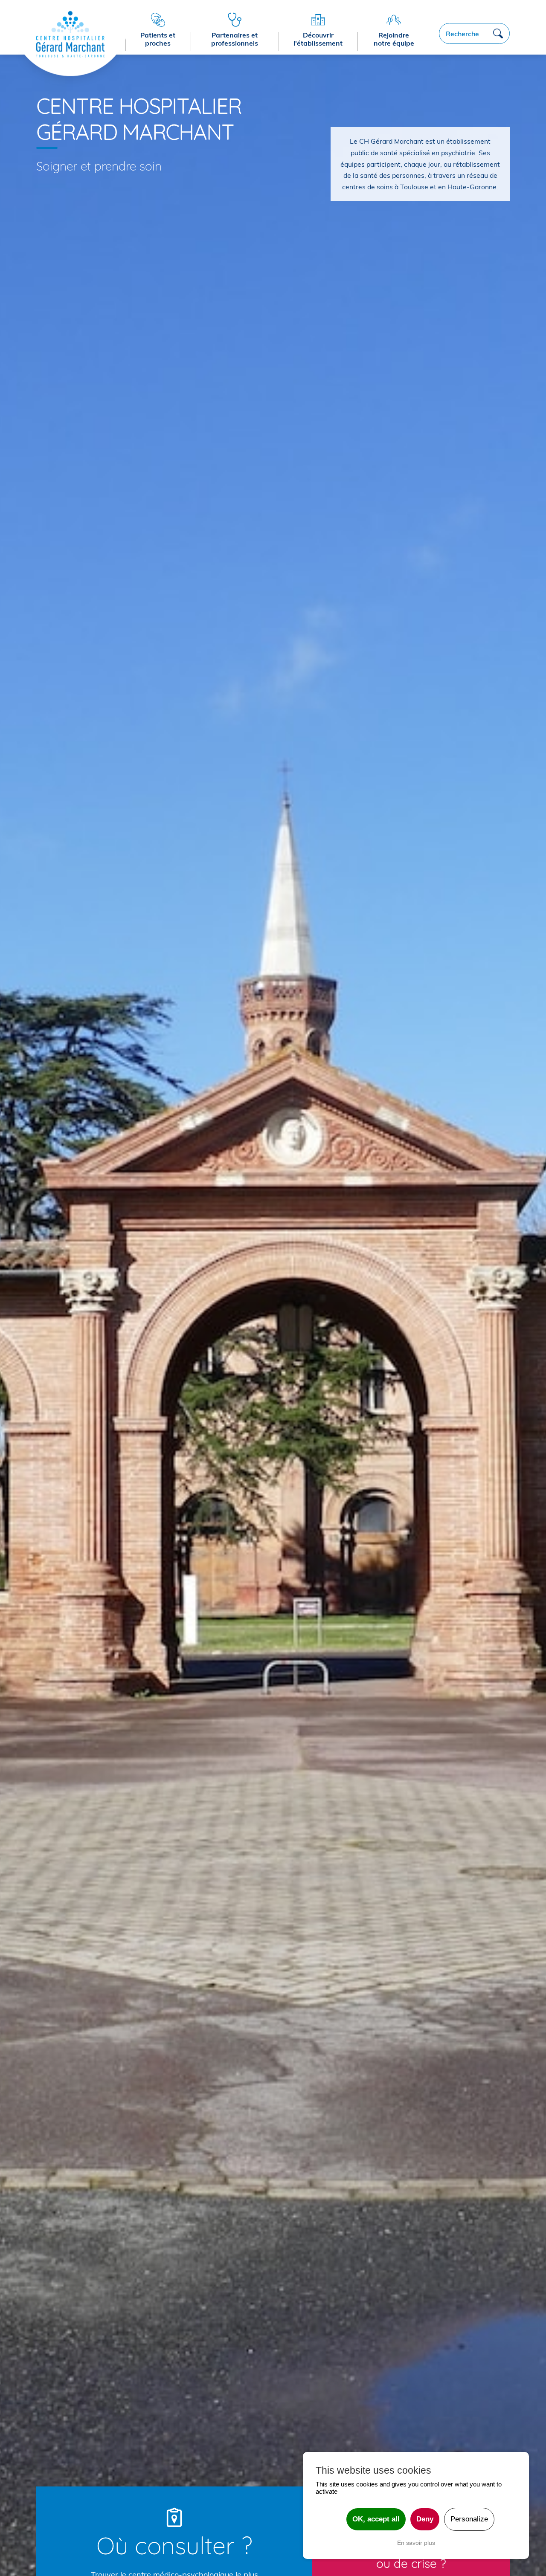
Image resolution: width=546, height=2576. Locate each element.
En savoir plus (416, 2543)
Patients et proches (158, 39)
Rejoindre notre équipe (394, 39)
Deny (425, 2519)
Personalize (469, 2519)
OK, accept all (376, 2519)
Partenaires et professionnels (235, 39)
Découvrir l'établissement (318, 39)
